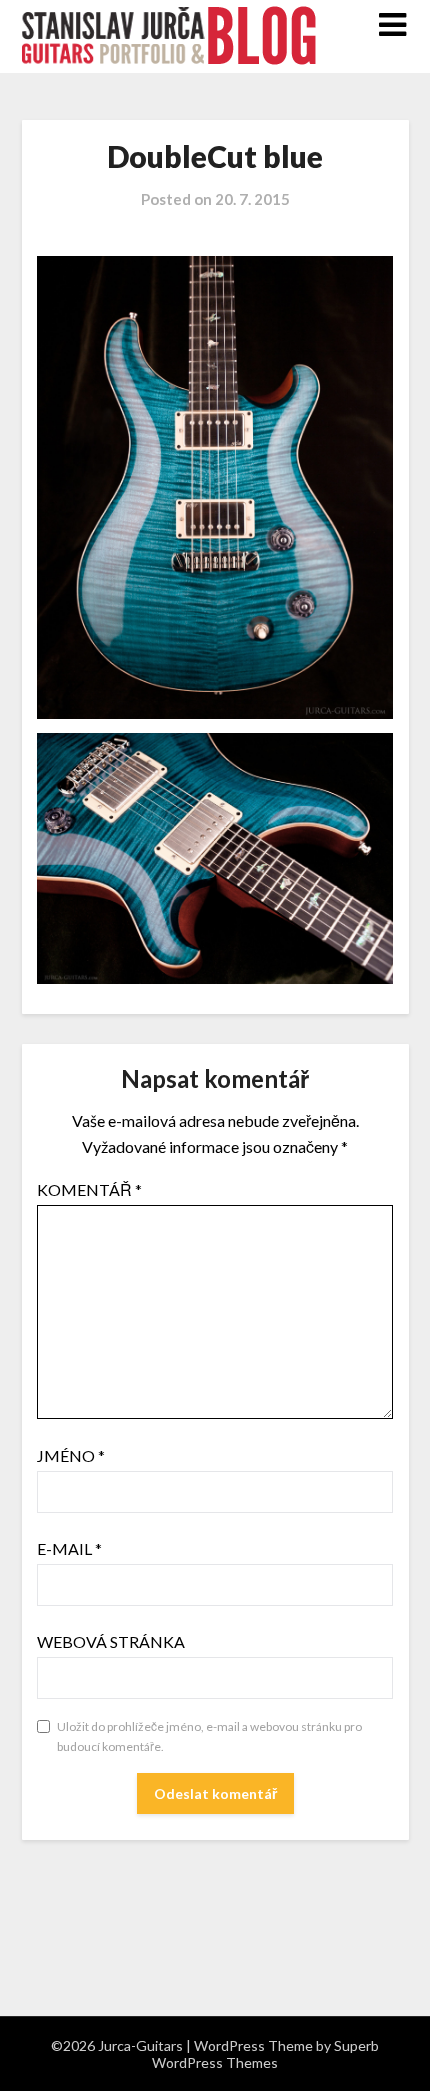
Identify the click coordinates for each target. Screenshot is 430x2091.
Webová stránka (111, 1641)
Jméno (71, 1455)
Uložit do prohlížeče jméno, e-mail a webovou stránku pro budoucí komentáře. (209, 1736)
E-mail (69, 1548)
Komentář (89, 1189)
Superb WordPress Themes (265, 2054)
